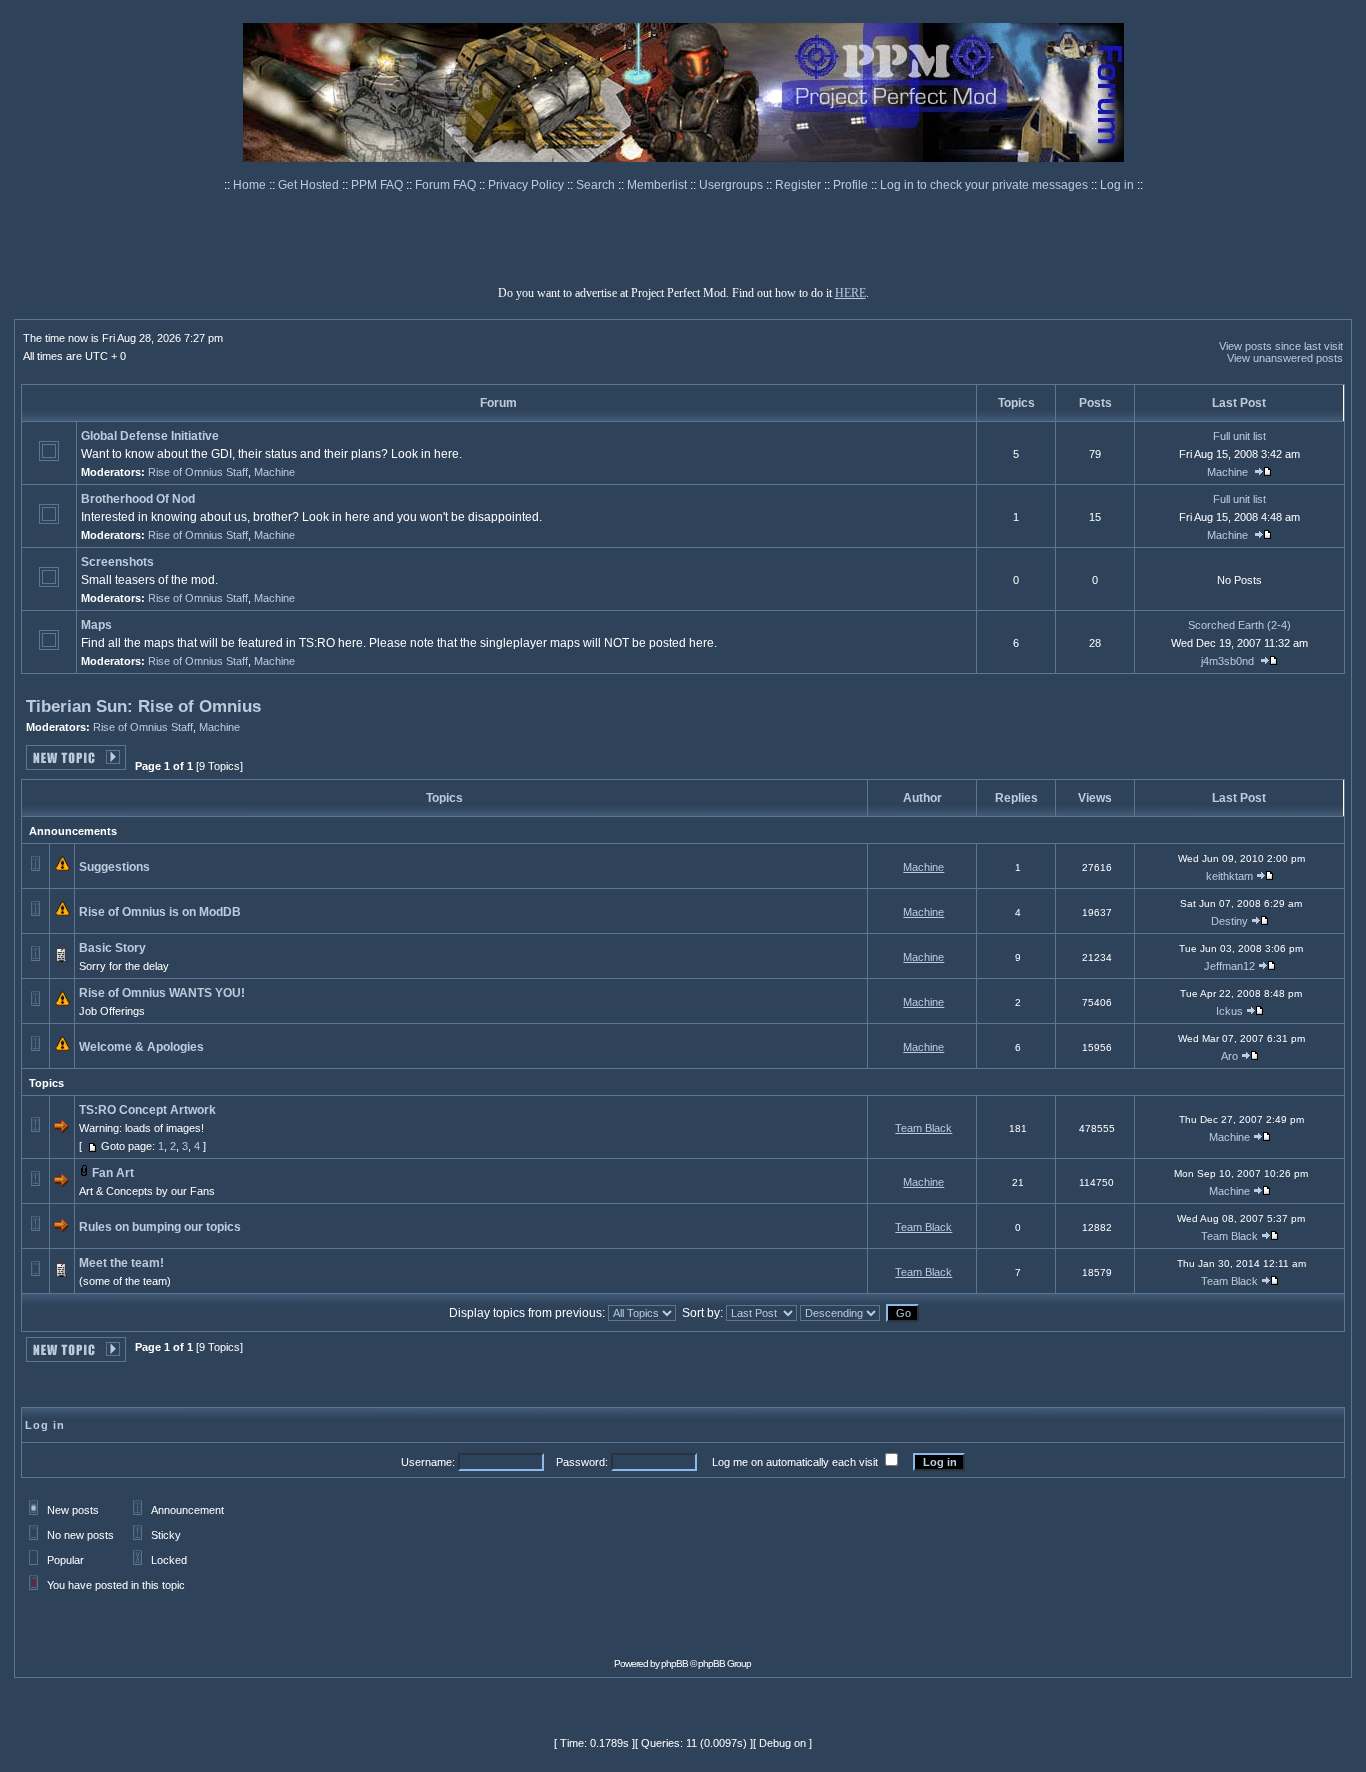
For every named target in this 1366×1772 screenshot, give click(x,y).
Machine (274, 472)
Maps (96, 625)
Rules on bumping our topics (160, 1227)
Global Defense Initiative (150, 436)
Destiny (1229, 921)
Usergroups (732, 185)
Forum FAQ (447, 185)
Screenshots (117, 562)
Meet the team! (121, 1263)
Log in (1117, 185)
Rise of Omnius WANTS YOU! (162, 993)
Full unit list (1239, 436)
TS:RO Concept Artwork (147, 1110)
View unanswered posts (1285, 358)
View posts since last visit (1281, 346)
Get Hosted (310, 185)
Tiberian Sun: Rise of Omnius (143, 706)
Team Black (923, 1128)
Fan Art (113, 1173)
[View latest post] (1263, 472)
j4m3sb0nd (1227, 661)
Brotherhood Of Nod (138, 499)
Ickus (1229, 1011)
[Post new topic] (76, 764)
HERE (850, 293)
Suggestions (114, 867)
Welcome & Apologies (141, 1047)
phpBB (674, 1663)
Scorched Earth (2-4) (1239, 625)
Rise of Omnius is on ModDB (160, 912)
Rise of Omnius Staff (198, 472)
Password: (582, 1462)
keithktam (1229, 876)
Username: (428, 1462)
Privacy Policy (527, 185)
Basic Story (112, 948)
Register (799, 185)
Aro (1229, 1056)
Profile (852, 185)
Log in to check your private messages (985, 185)
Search (597, 185)
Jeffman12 (1229, 966)
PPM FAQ (378, 185)
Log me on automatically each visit (795, 1462)
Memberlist (658, 185)
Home (251, 185)
